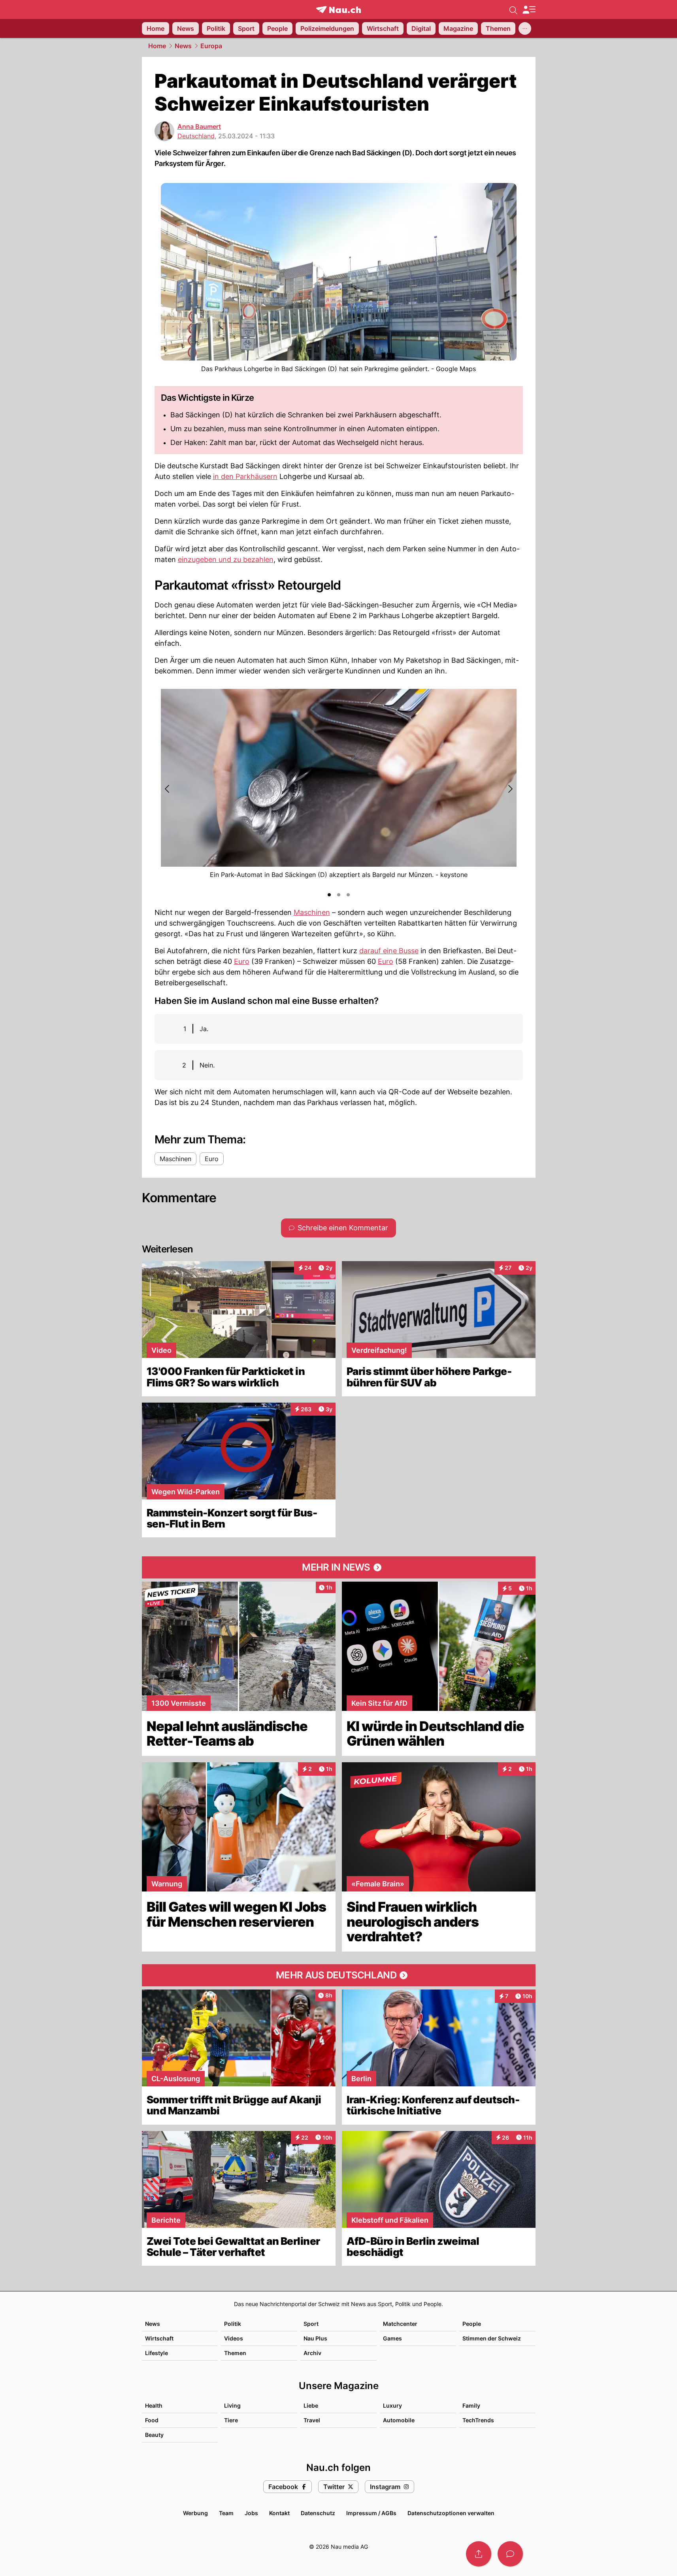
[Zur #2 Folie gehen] (339, 895)
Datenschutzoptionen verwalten (451, 2513)
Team (226, 2513)
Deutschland (196, 136)
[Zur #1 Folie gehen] (329, 895)
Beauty (154, 2435)
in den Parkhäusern (245, 476)
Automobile (399, 2420)
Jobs (251, 2513)
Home (157, 46)
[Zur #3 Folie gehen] (348, 895)
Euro (242, 961)
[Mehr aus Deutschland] (339, 1975)
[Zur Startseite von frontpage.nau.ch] (338, 10)
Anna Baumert (199, 126)
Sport (311, 2324)
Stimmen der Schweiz (492, 2338)
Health (154, 2405)
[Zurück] (168, 789)
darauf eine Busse (389, 951)
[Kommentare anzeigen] (510, 2554)
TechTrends (478, 2420)
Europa (211, 46)
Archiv (312, 2353)
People (472, 2324)
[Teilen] (479, 2554)
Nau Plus (315, 2338)
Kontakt (279, 2513)
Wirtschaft (159, 2338)
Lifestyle (157, 2353)
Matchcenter (400, 2324)
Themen (235, 2353)
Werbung (195, 2513)
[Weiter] (510, 789)
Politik (233, 2324)
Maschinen (312, 912)
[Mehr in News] (339, 1567)
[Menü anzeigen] (529, 10)
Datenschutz (318, 2513)
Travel (312, 2420)
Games (392, 2338)
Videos (234, 2338)
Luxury (392, 2405)
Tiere (231, 2420)
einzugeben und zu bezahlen (226, 559)
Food (152, 2420)
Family (471, 2405)
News (183, 46)
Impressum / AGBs (371, 2513)
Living (232, 2405)
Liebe (311, 2405)
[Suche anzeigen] (513, 9)
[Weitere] (525, 28)
